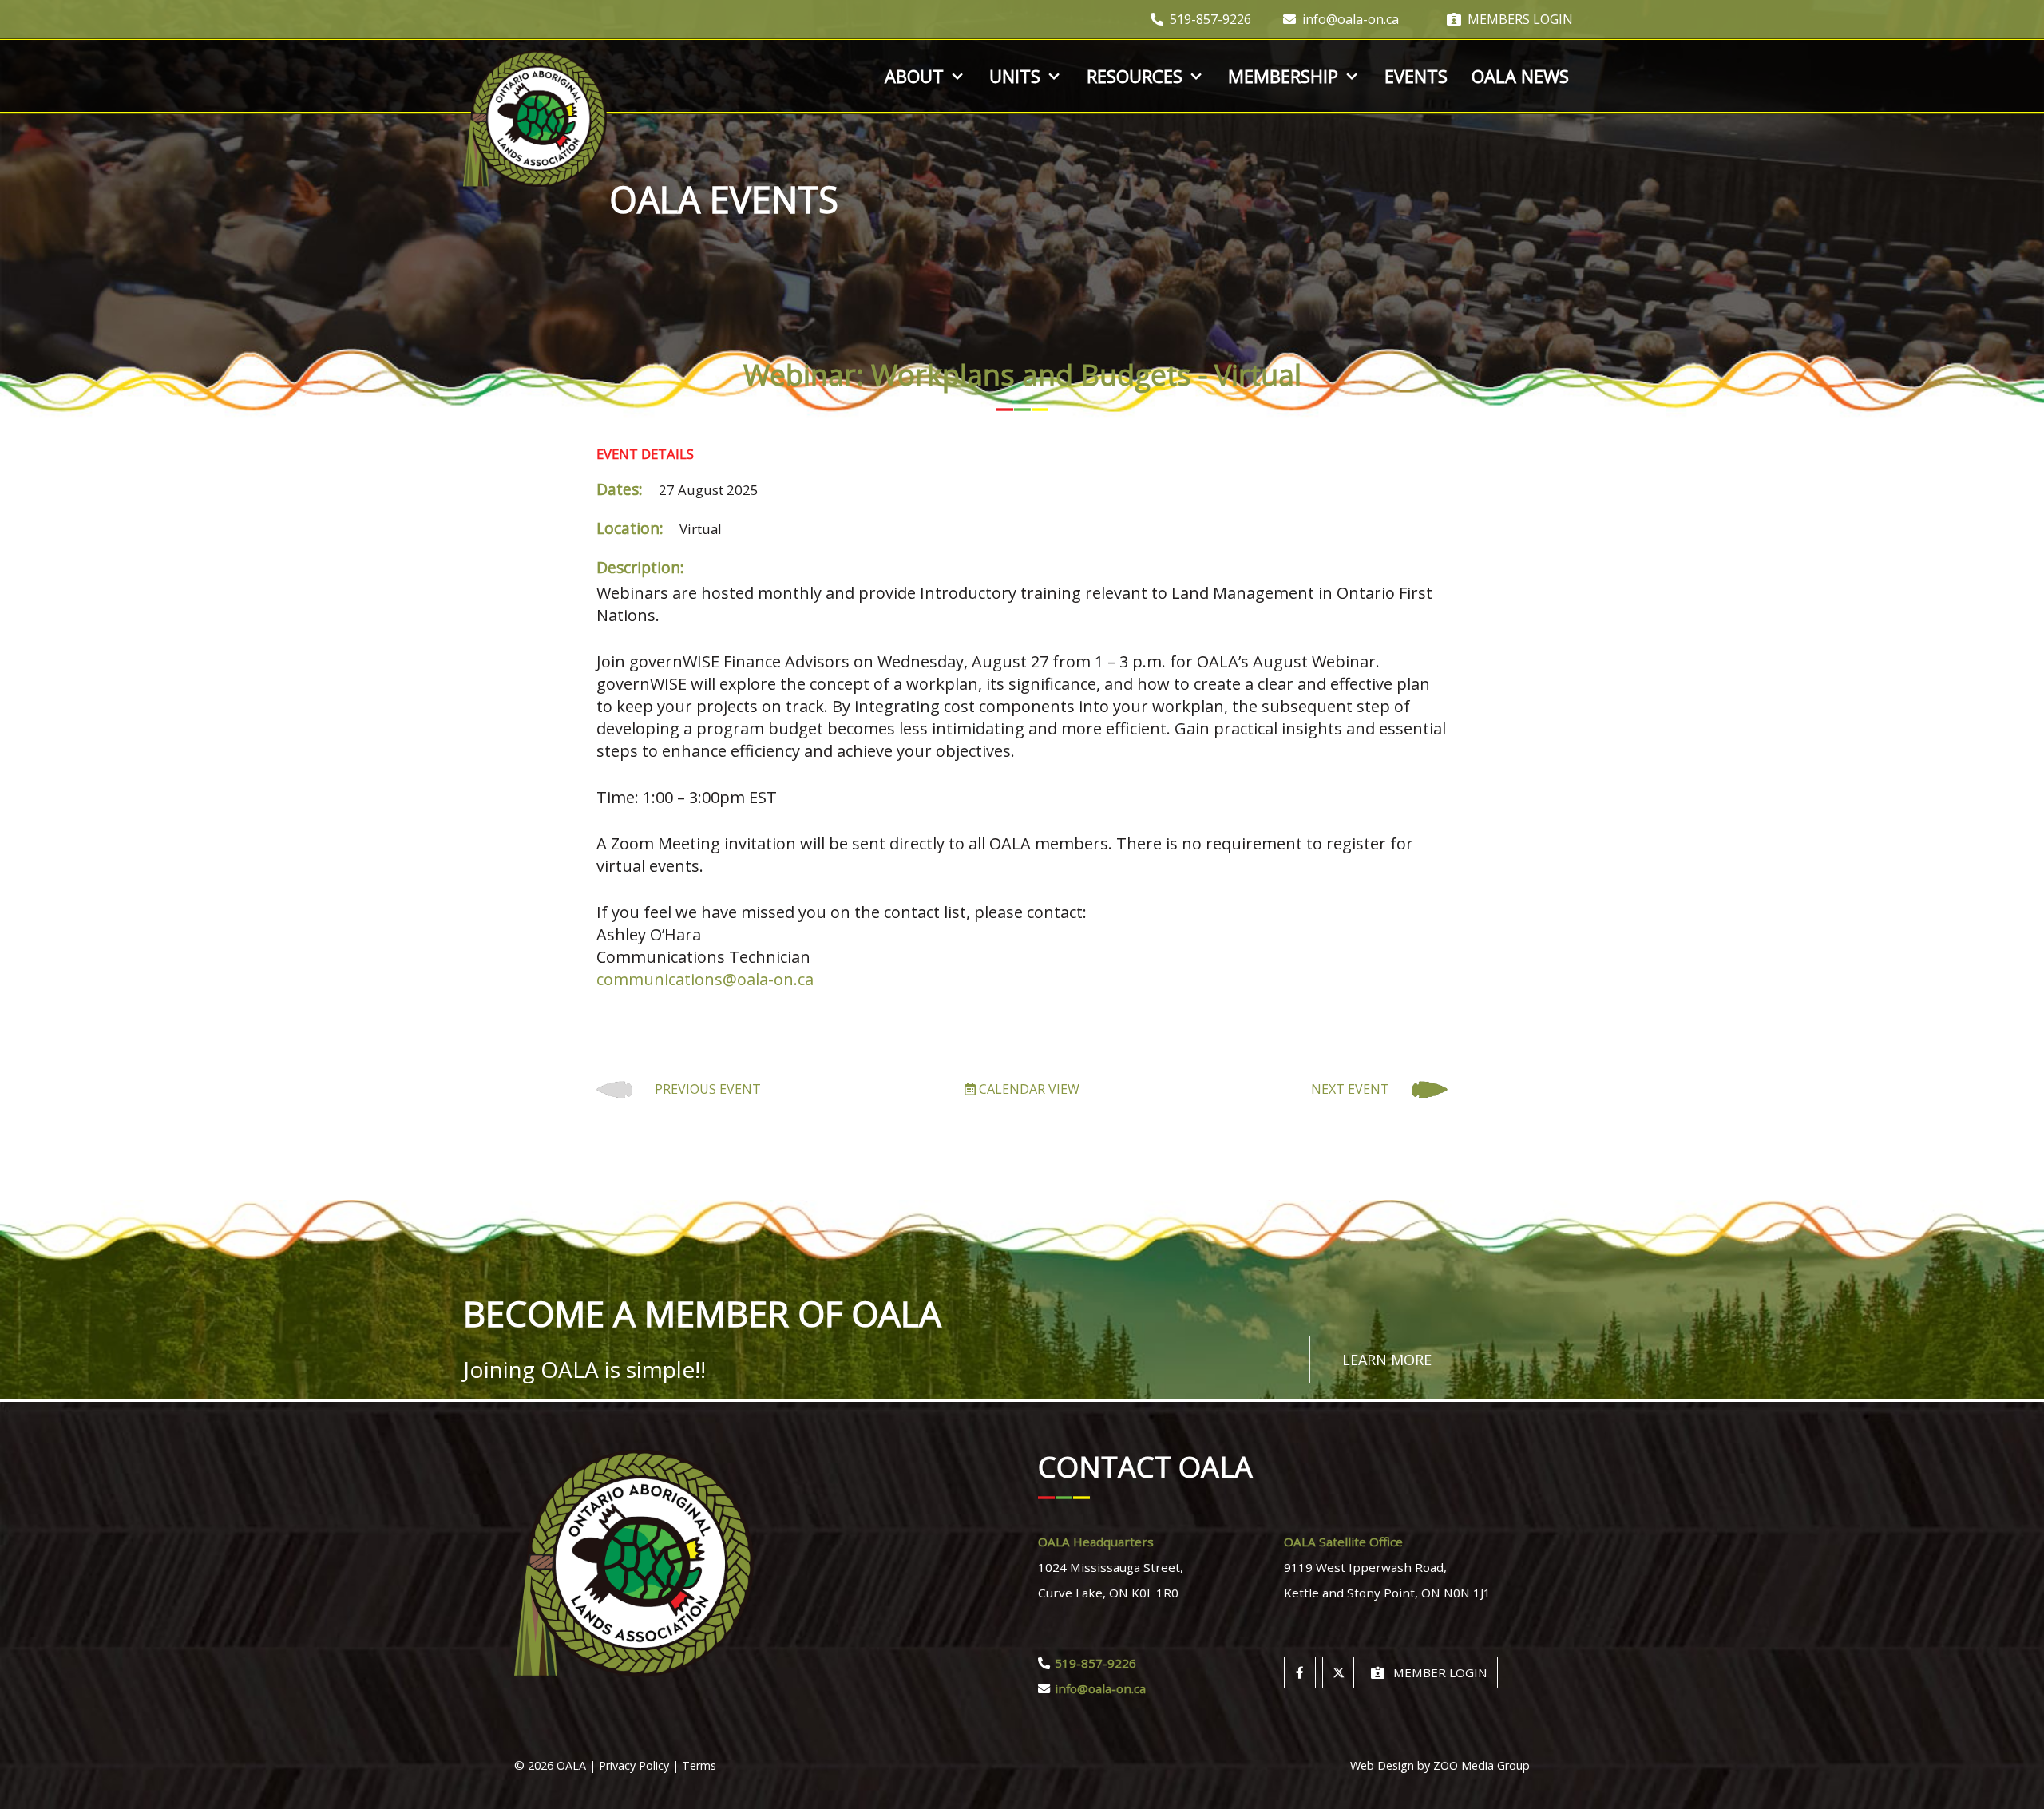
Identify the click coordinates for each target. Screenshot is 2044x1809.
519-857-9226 (1210, 19)
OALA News (1520, 76)
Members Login (1520, 19)
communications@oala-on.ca (705, 979)
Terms (699, 1765)
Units (1015, 76)
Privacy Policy (634, 1765)
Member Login (1440, 1672)
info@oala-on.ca (1351, 19)
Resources (1135, 76)
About (914, 76)
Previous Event (706, 1089)
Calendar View (1028, 1089)
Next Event (1352, 1089)
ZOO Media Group (1482, 1765)
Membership (1283, 76)
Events (1416, 76)
